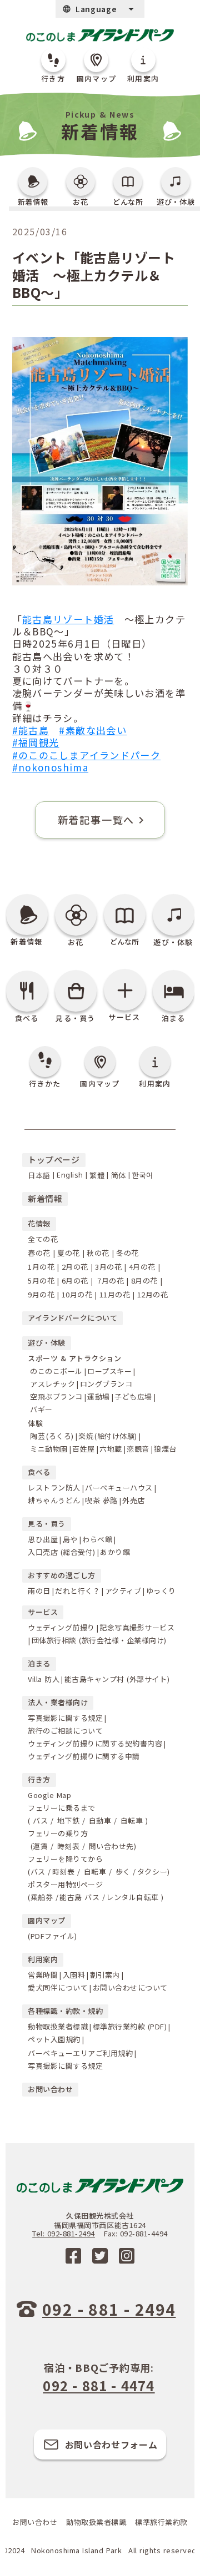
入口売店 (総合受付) (62, 1552)
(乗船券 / (43, 1897)
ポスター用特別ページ (65, 1884)
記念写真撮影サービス (137, 1627)
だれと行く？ (77, 1591)
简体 (119, 1175)
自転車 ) (133, 1820)
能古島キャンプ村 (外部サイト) (117, 1679)
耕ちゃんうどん (54, 1500)
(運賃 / (41, 1846)
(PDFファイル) (52, 1936)
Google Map (49, 1795)
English (70, 1175)
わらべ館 (97, 1539)
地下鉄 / (70, 1820)
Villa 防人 (44, 1679)
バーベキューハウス (119, 1487)
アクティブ (123, 1591)
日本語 (39, 1175)
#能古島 (31, 730)
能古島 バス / (82, 1897)
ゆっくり (161, 1591)
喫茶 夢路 (101, 1500)
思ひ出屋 (43, 1539)
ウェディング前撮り (61, 1627)
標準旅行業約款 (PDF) (130, 2026)
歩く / (124, 1872)
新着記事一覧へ (96, 820)
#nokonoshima (50, 767)
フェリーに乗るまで (63, 1808)
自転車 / (96, 1872)
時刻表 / (70, 1846)
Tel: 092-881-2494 (64, 2234)
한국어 (143, 1175)
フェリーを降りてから (67, 1859)
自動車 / (101, 1820)
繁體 (97, 1175)
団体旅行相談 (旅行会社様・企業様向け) (99, 1640)
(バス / (39, 1872)
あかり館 (115, 1552)
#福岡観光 (36, 742)
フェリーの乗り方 (58, 1833)
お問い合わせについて (130, 1987)
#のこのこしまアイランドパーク (87, 755)
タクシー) (154, 1872)
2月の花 (75, 1267)
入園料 (74, 1975)
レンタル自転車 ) (135, 1897)
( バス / (41, 1820)
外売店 (134, 1500)
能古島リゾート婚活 (68, 619)
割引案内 (105, 1975)
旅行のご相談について (65, 1731)
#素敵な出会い (93, 730)
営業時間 (43, 1975)
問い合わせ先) (111, 1846)
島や (70, 1539)
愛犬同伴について (58, 1987)
